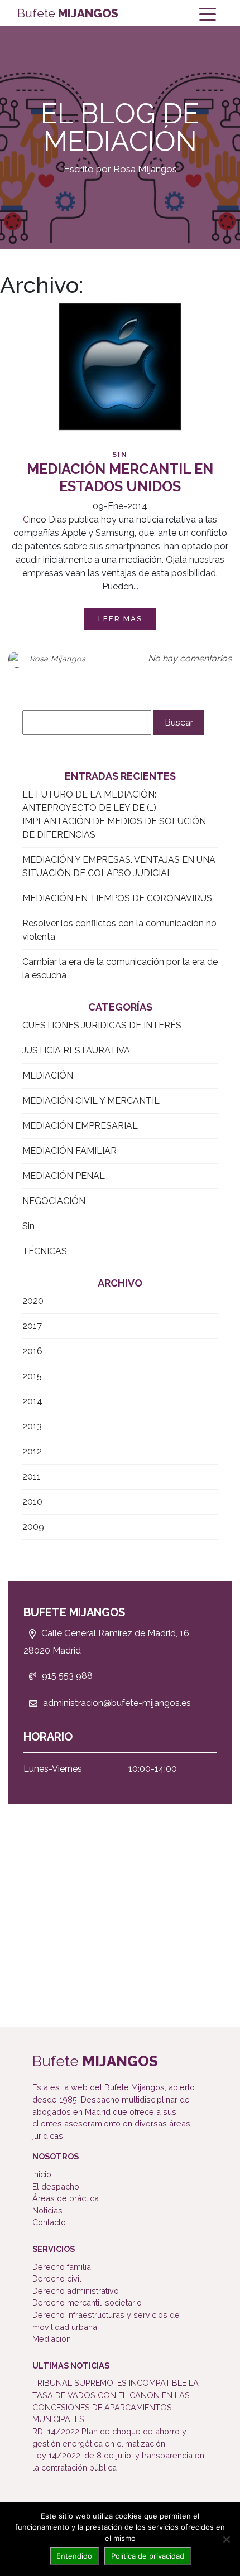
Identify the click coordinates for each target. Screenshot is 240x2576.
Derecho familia (62, 2267)
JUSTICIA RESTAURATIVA (76, 1050)
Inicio (42, 2174)
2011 (32, 1477)
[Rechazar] (226, 2539)
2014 (32, 1401)
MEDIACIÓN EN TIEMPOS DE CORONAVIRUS (117, 898)
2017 (32, 1326)
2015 (32, 1376)
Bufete (68, 13)
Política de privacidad (148, 2556)
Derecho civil (57, 2278)
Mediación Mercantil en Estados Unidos (120, 478)
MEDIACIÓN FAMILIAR (69, 1151)
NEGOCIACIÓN (54, 1201)
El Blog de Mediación (120, 128)
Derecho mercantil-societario (87, 2302)
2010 (32, 1502)
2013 (32, 1426)
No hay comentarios (190, 658)
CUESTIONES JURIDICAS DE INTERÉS (102, 1025)
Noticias (47, 2210)
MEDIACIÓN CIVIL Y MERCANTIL (91, 1101)
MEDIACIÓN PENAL (64, 1176)
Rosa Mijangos (58, 659)
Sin (120, 455)
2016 (32, 1351)
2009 (33, 1527)
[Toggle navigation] (208, 13)
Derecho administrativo (76, 2291)
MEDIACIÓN (48, 1076)
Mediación (52, 2339)
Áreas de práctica (66, 2198)
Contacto (49, 2222)
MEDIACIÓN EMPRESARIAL (80, 1126)
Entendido (74, 2556)
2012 (32, 1451)
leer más (120, 619)
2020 (33, 1301)
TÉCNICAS (45, 1251)
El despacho (56, 2186)
